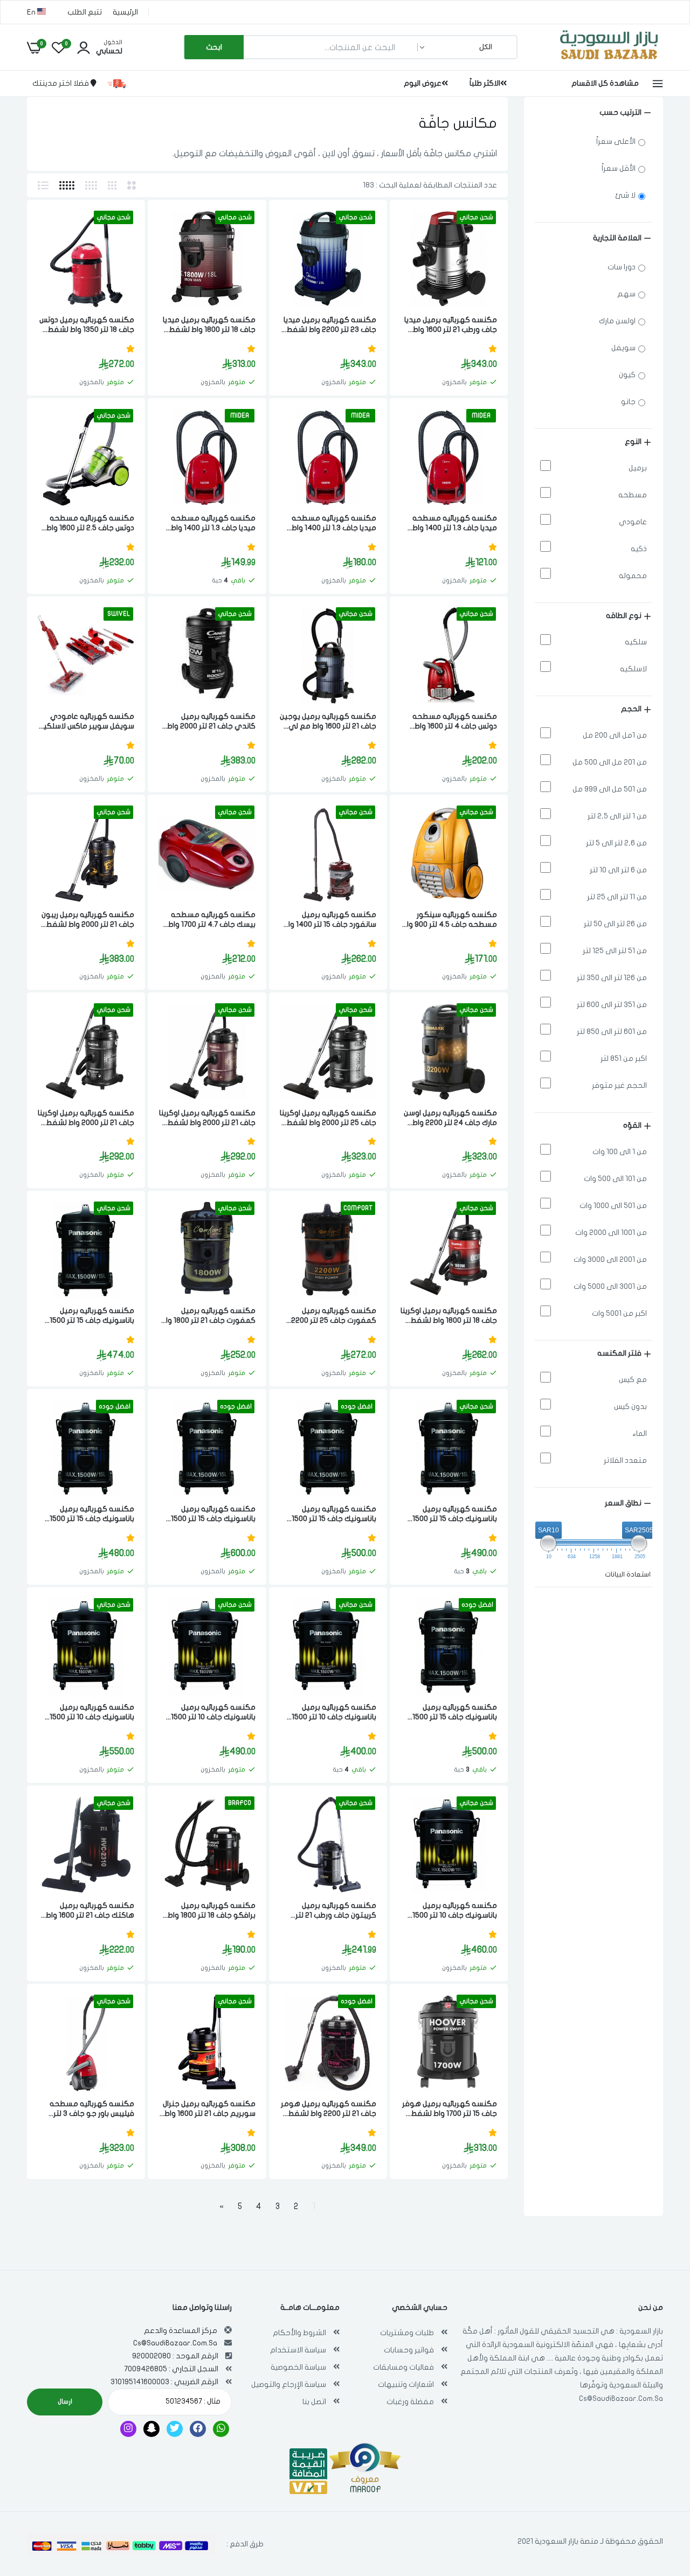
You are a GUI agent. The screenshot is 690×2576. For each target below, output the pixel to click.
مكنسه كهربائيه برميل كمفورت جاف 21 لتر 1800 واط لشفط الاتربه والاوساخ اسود (208, 1316)
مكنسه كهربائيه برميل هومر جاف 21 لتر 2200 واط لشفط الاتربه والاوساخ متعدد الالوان (329, 2109)
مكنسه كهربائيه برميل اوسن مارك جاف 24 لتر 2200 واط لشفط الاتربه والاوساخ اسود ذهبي (450, 1118)
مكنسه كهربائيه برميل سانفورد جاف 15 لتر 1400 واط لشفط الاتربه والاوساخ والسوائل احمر (330, 920)
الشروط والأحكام (299, 2333)
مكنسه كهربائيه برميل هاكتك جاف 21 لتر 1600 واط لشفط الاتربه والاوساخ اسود (89, 1911)
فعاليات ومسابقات (403, 2367)
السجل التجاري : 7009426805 (171, 2369)
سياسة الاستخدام (298, 2350)
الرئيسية (125, 12)
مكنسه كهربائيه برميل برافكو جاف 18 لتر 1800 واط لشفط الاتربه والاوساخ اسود (210, 1911)
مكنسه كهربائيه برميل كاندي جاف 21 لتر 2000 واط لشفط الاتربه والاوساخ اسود (210, 722)
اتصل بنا (314, 2402)
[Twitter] (175, 2429)
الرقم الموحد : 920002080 (175, 2356)
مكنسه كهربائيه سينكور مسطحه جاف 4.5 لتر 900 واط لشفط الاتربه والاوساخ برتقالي (449, 920)
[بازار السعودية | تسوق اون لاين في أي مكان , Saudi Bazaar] (609, 61)
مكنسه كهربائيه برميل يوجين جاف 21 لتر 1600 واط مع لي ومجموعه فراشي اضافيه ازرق (328, 722)
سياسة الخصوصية (298, 2367)
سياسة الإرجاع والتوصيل (289, 2384)
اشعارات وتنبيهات (406, 2384)
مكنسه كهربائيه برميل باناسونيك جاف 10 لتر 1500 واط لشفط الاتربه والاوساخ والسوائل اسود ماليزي (334, 1713)
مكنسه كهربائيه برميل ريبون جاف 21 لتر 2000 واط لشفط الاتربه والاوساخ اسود (88, 920)
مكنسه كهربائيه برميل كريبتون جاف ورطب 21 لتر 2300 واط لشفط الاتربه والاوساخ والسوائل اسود (336, 1911)
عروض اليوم (423, 83)
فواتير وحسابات (409, 2350)
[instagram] (128, 2429)
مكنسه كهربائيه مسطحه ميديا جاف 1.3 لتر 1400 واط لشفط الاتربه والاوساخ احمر (453, 523)
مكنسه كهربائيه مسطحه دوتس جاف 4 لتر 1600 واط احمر (455, 722)
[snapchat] (151, 2429)
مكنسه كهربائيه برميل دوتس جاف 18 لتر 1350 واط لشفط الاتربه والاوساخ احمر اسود (87, 325)
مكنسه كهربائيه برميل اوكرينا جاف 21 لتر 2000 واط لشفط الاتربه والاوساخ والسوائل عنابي (207, 1118)
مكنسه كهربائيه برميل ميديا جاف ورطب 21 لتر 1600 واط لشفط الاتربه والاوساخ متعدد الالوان (449, 325)
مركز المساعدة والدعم (181, 2331)
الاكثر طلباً (485, 83)
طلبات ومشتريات (407, 2333)
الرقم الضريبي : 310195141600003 (164, 2382)
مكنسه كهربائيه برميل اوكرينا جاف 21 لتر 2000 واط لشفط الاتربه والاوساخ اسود (86, 1118)
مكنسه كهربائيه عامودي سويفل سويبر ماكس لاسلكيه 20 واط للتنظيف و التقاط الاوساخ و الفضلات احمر (87, 722)
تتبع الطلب (85, 12)
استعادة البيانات (628, 1574)
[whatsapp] (221, 2429)
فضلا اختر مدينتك (61, 83)
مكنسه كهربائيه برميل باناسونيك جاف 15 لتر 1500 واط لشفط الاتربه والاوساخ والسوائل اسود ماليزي (92, 1316)
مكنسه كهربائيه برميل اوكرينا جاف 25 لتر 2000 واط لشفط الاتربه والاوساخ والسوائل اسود (328, 1118)
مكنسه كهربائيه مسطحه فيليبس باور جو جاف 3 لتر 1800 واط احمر (92, 2109)
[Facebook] (198, 2429)
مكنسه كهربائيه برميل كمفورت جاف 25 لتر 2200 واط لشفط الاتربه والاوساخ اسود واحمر (334, 1316)
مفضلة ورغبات (410, 2402)
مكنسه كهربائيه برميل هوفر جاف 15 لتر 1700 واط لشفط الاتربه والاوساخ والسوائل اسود (450, 2109)
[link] (421, 228)
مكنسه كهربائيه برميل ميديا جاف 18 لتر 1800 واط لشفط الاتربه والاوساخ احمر (209, 325)
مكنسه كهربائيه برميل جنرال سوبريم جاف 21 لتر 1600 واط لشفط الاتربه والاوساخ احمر (209, 2109)
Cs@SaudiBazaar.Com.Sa (621, 2398)
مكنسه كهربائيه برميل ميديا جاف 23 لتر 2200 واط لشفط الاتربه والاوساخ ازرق (330, 325)
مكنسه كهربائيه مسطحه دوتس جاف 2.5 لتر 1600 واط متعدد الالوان (90, 523)
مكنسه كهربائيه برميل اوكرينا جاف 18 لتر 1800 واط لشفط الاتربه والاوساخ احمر (449, 1316)
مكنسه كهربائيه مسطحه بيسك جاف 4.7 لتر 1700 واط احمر (212, 920)
